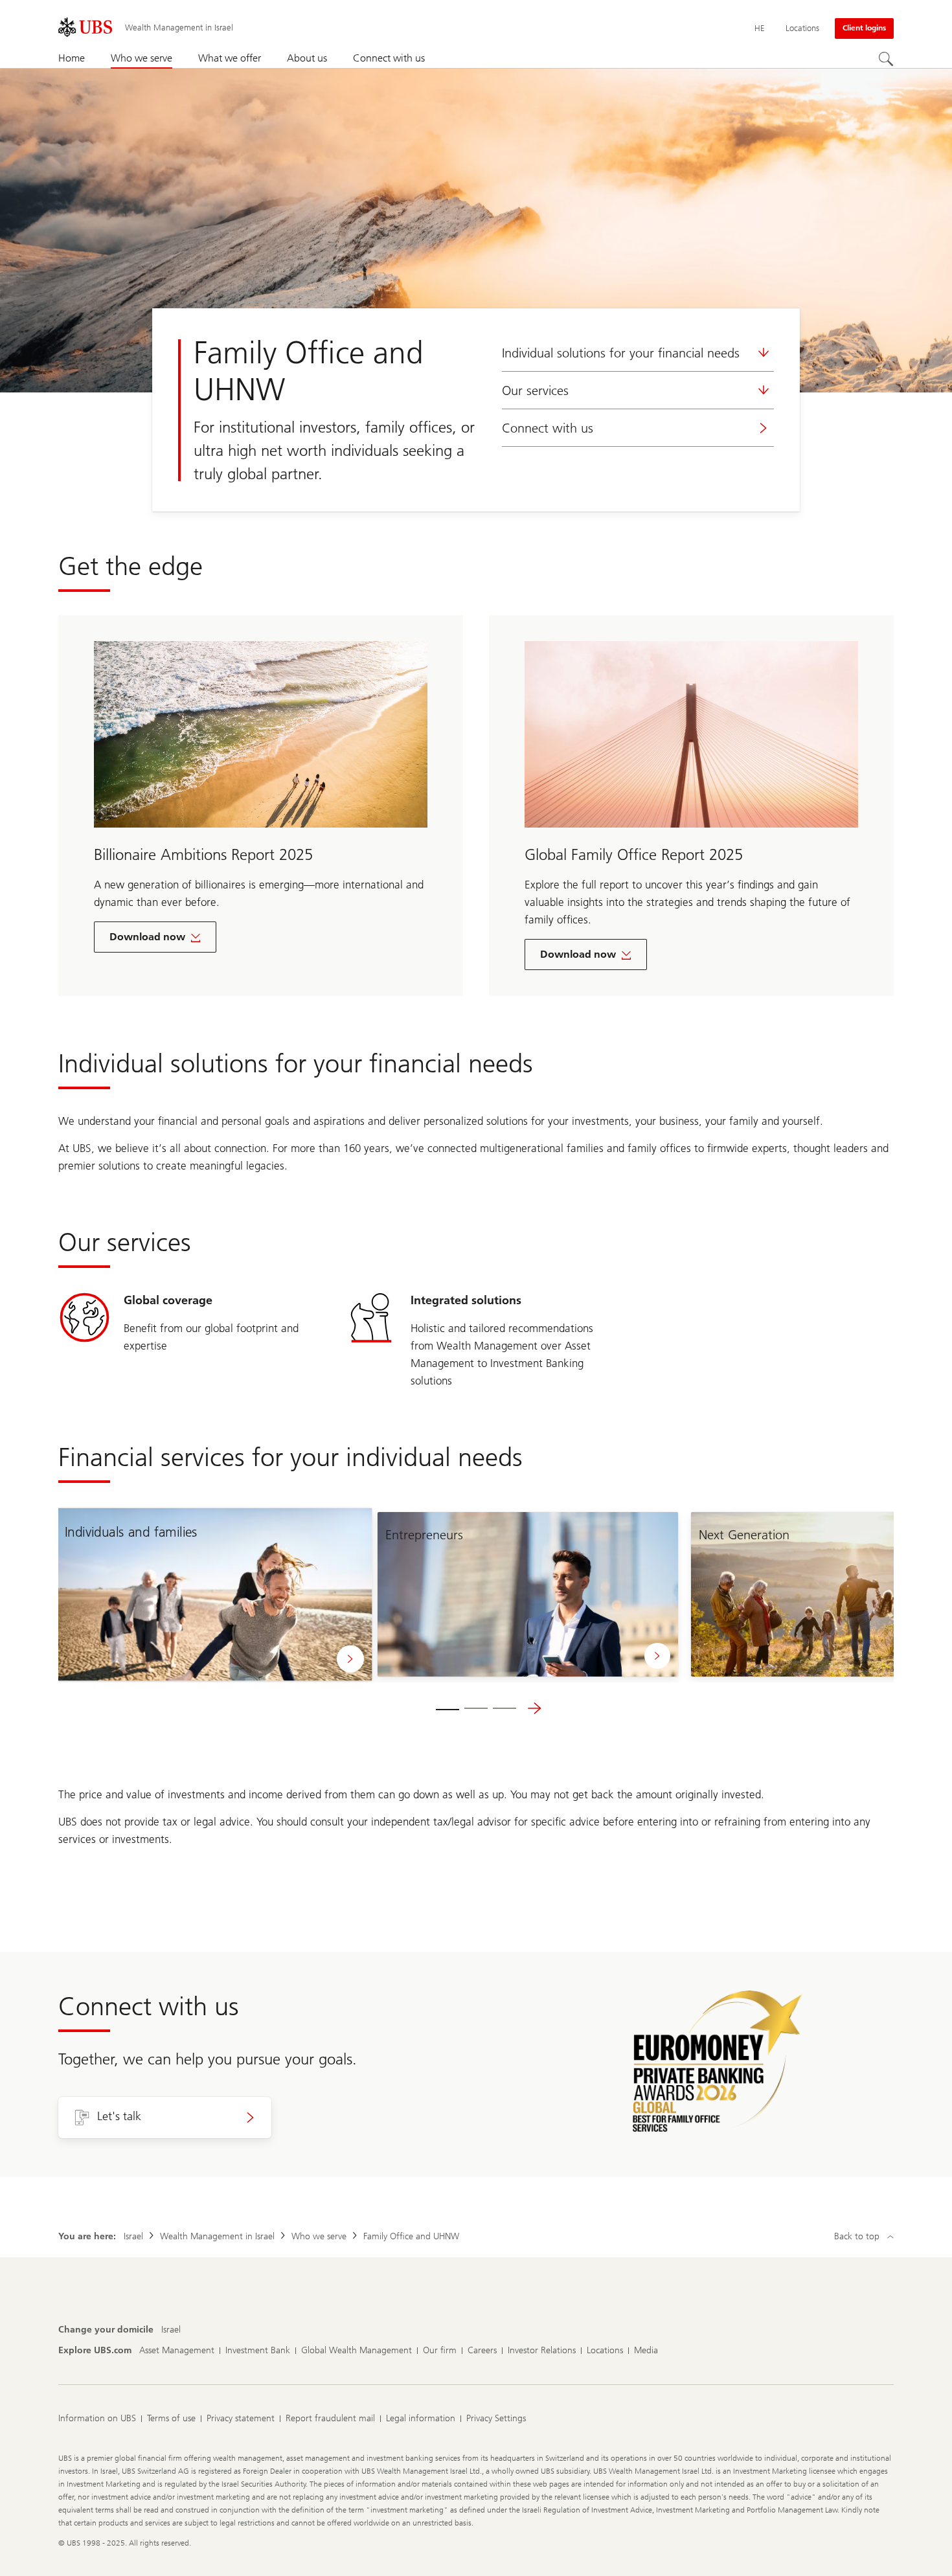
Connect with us (548, 428)
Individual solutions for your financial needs (621, 353)
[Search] (886, 59)
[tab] (448, 1708)
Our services (535, 390)
